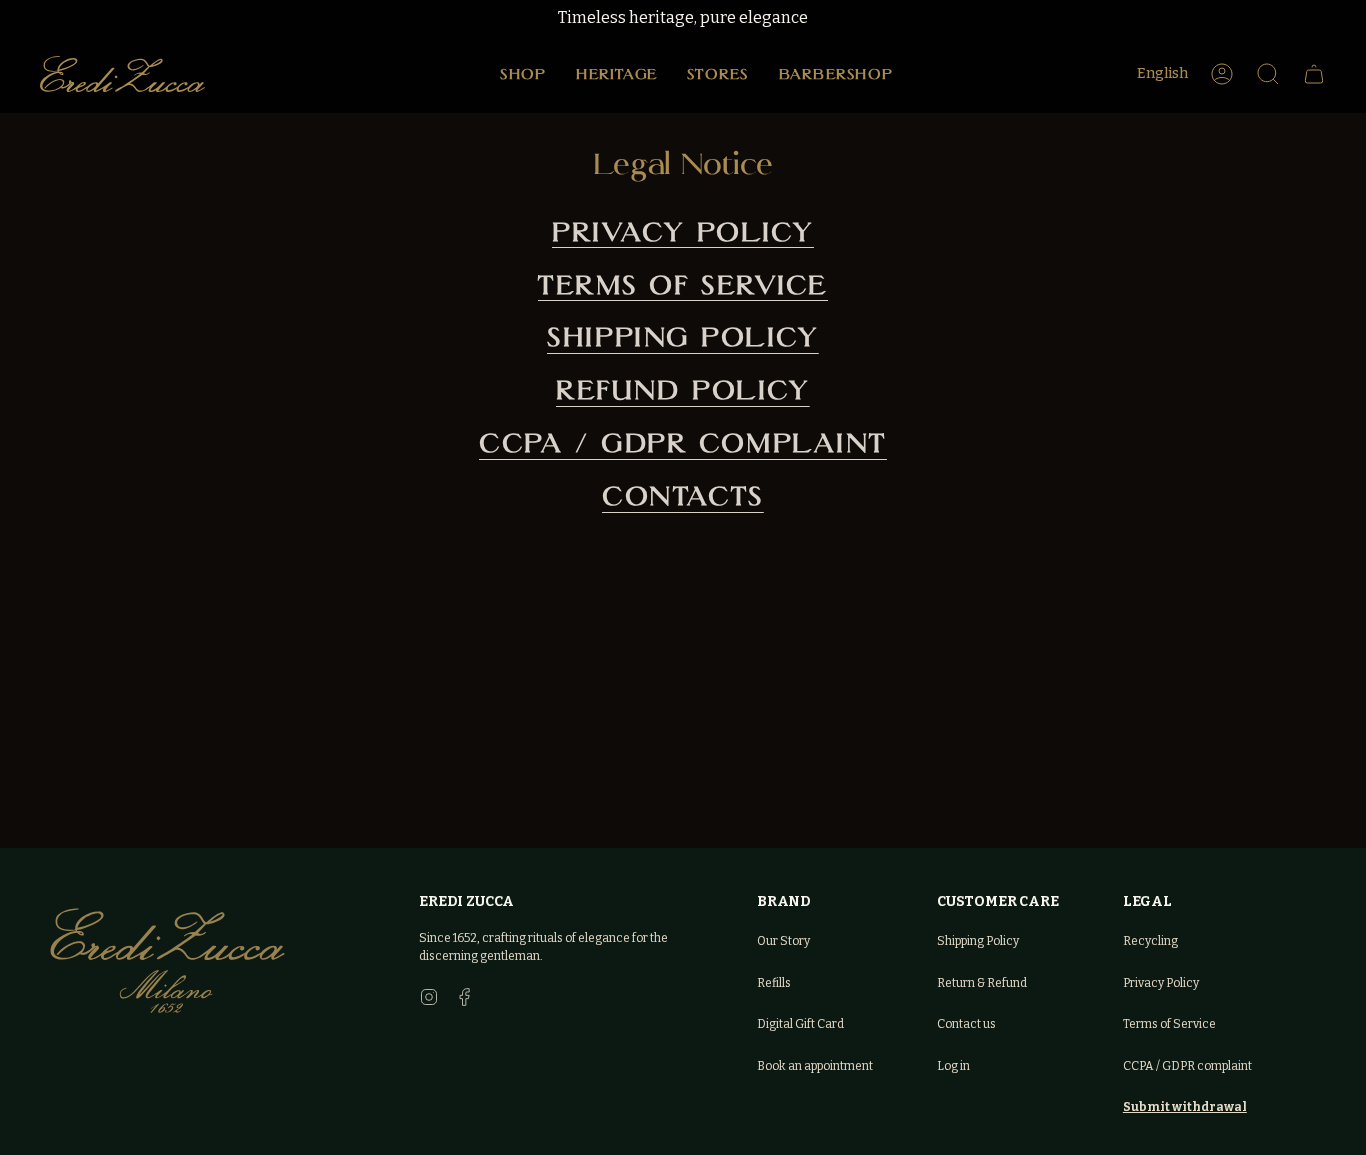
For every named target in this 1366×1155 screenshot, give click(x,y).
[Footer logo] (167, 960)
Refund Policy (682, 390)
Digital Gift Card (800, 1024)
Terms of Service (683, 285)
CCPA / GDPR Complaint (683, 443)
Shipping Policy (682, 337)
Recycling (1150, 941)
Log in (953, 1066)
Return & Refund (982, 983)
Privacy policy (683, 232)
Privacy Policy (1161, 983)
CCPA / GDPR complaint (1187, 1066)
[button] (523, 74)
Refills (774, 983)
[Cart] (1314, 74)
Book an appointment (815, 1066)
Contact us (966, 1024)
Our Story (783, 941)
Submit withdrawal (1185, 1107)
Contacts (683, 496)
